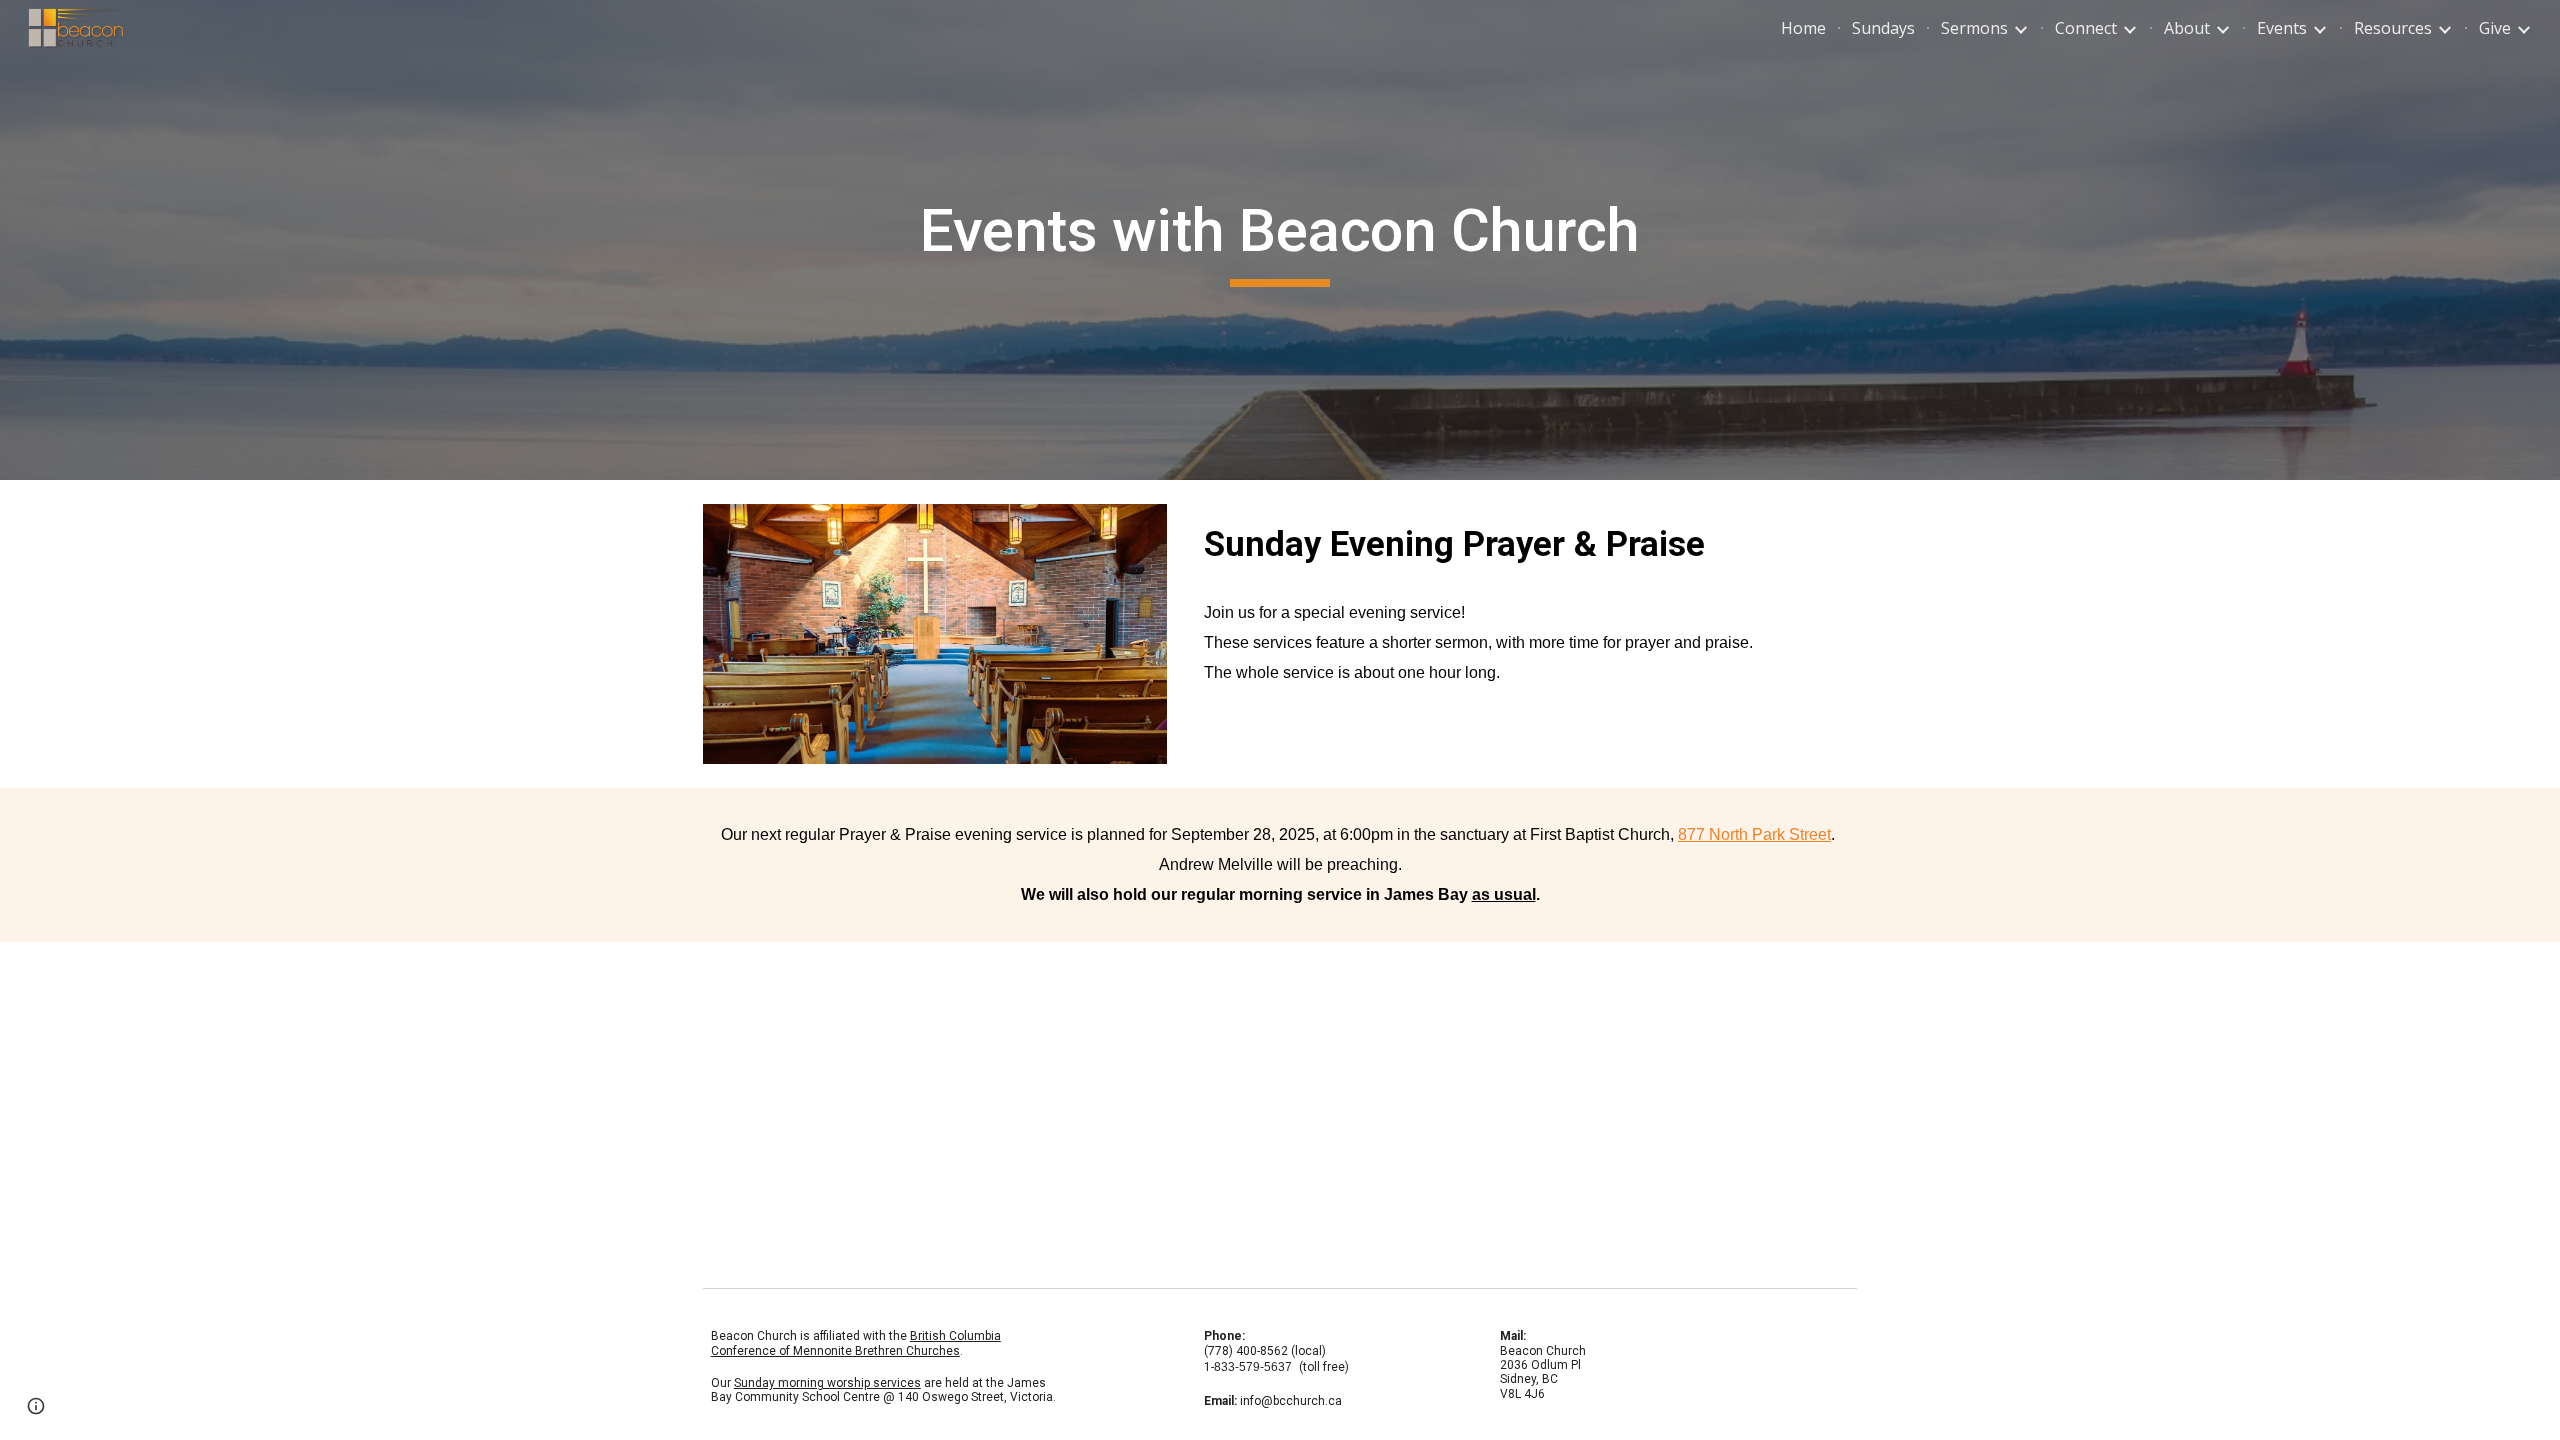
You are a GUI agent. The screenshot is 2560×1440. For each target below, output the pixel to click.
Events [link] (2282, 28)
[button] (36, 1406)
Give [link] (2495, 28)
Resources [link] (2393, 28)
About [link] (2187, 28)
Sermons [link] (1974, 28)
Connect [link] (2086, 28)
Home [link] (1803, 28)
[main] (1279, 240)
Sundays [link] (1883, 28)
